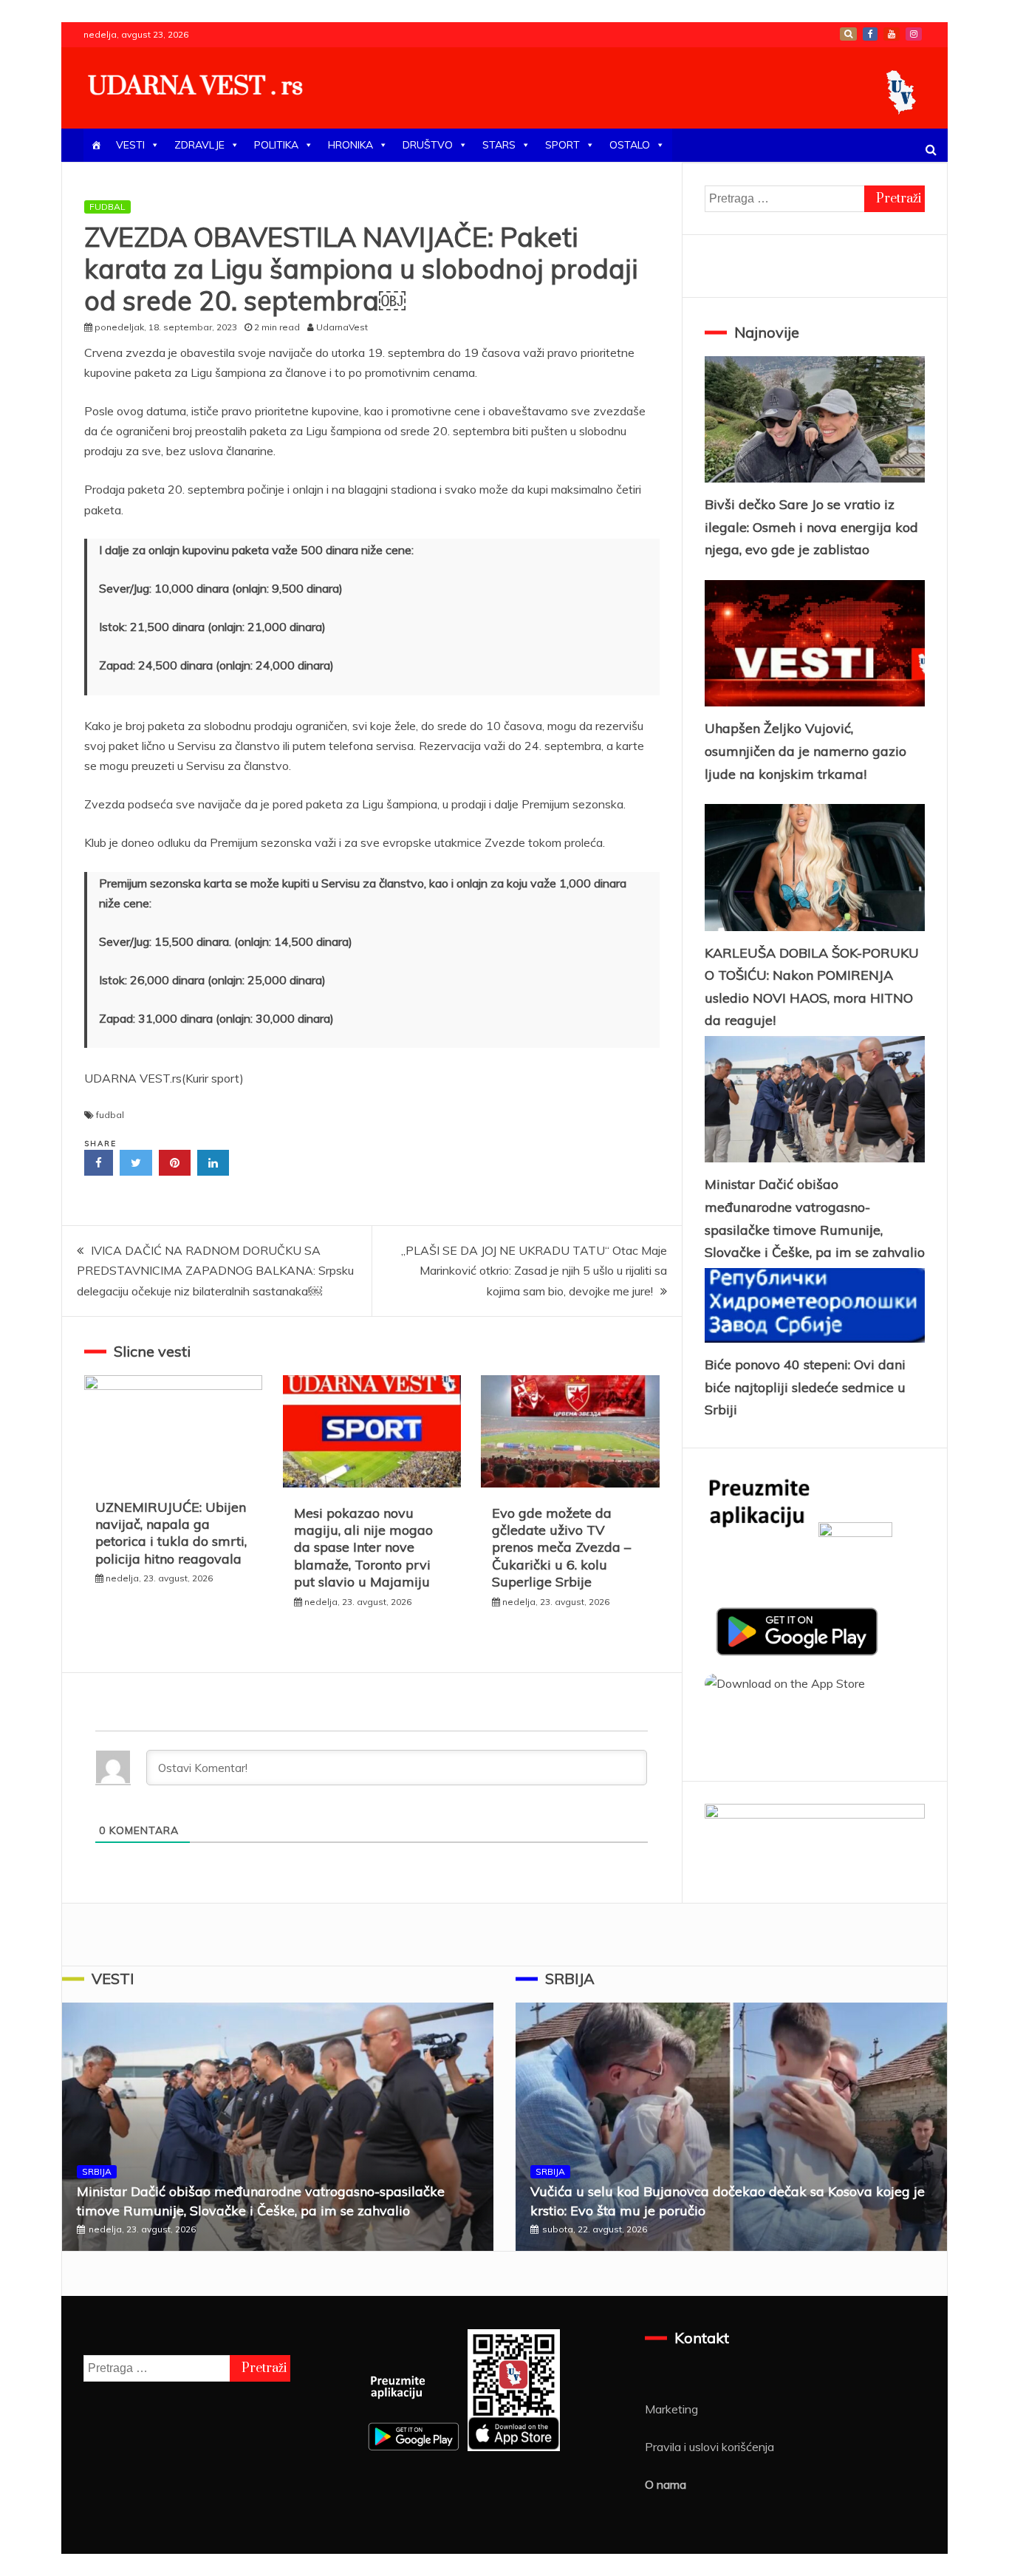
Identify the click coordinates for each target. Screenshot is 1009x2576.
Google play (848, 34)
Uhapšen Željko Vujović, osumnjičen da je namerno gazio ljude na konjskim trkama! (806, 751)
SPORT (562, 145)
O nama (666, 2484)
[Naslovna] (96, 145)
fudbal (110, 1115)
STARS (499, 145)
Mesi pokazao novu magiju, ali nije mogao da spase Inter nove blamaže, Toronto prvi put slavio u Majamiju (363, 1548)
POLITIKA (276, 145)
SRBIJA (97, 2171)
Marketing (671, 2409)
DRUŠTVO (428, 145)
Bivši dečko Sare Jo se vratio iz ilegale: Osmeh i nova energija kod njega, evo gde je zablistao (811, 527)
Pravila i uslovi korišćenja (709, 2447)
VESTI (130, 145)
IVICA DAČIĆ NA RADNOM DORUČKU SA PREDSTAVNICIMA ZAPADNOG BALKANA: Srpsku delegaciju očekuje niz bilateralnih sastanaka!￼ (215, 1270)
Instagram (914, 34)
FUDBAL (107, 207)
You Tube (892, 34)
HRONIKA (350, 145)
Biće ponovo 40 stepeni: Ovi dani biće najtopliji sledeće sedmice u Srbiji (805, 1387)
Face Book (870, 34)
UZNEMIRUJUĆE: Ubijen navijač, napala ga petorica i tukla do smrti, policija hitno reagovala (171, 1533)
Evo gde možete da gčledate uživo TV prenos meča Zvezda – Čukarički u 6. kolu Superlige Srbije (561, 1548)
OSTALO (630, 145)
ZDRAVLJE (199, 145)
